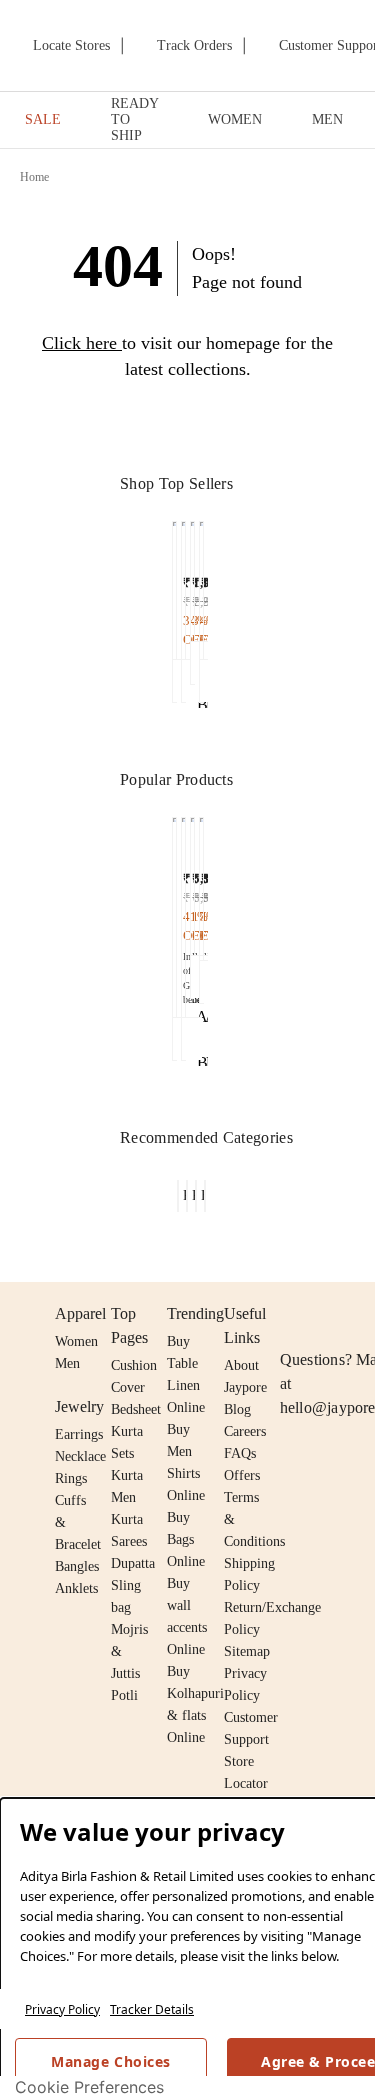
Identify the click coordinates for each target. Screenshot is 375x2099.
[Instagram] (292, 1314)
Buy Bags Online (186, 1539)
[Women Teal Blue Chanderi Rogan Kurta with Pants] (192, 576)
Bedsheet (136, 1409)
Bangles (77, 1566)
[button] (174, 612)
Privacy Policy (62, 2009)
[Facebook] (331, 1314)
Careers (245, 1431)
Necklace (80, 1456)
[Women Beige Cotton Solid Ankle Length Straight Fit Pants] (192, 881)
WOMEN (235, 119)
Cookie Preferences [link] (89, 2087)
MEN (327, 119)
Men (67, 1363)
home (35, 177)
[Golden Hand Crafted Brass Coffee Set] (183, 912)
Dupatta (133, 1563)
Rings (71, 1478)
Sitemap (247, 1651)
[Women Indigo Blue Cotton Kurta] (201, 585)
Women (76, 1341)
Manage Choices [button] (110, 2061)
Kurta (127, 1475)
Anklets (76, 1588)
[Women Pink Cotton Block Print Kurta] (183, 585)
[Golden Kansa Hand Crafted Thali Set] (174, 912)
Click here (79, 343)
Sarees (129, 1541)
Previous (161, 541)
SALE (43, 119)
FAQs (240, 1453)
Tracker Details (152, 2009)
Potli (124, 1695)
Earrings (79, 1434)
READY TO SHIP (134, 119)
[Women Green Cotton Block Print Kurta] (174, 585)
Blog (237, 1409)
